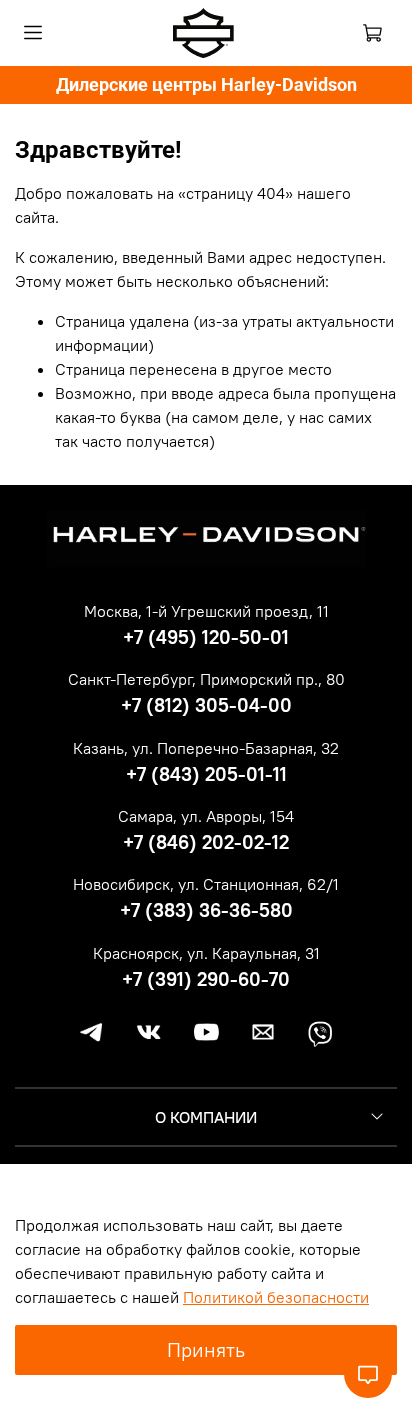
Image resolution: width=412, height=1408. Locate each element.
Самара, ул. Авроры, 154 (206, 816)
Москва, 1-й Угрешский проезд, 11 (206, 611)
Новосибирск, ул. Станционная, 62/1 (206, 884)
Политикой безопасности (276, 1297)
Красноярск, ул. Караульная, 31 (206, 953)
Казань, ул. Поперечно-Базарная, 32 (206, 748)
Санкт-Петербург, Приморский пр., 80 (206, 679)
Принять (206, 1349)
